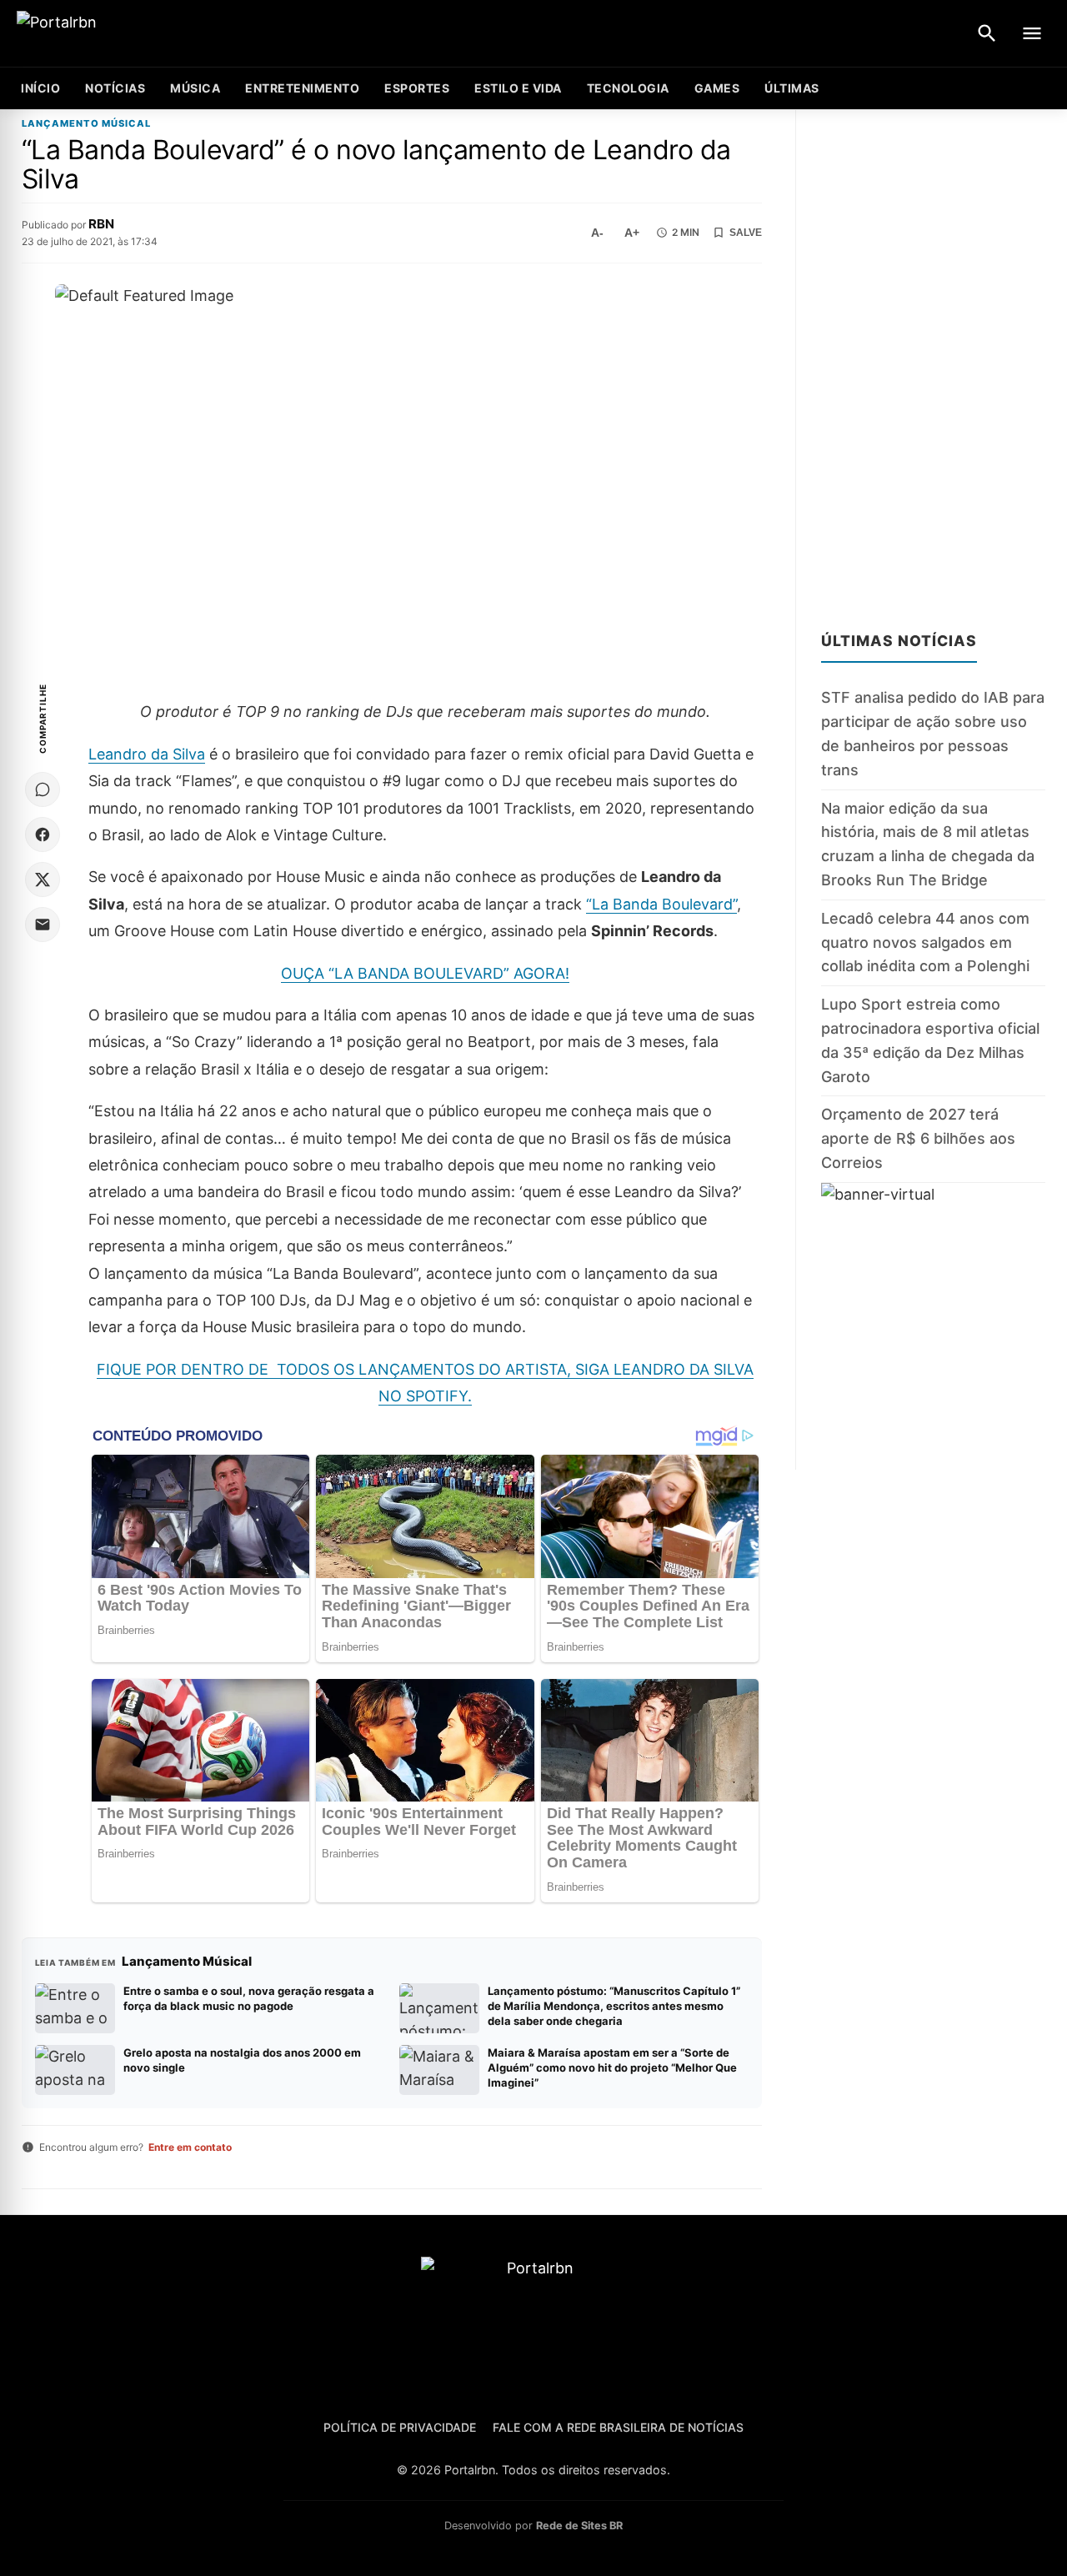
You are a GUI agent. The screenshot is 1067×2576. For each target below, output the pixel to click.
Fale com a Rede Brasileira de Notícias (618, 2427)
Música (195, 88)
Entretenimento (302, 88)
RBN (101, 224)
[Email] (43, 925)
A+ (632, 233)
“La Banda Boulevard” (661, 904)
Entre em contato (190, 2147)
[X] (43, 880)
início (40, 88)
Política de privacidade (400, 2427)
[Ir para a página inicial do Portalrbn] (121, 34)
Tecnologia (628, 88)
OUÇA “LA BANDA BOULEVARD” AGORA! (425, 973)
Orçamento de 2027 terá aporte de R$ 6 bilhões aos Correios (918, 1139)
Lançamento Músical (86, 124)
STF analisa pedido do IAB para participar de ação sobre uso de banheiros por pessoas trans (933, 734)
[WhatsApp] (43, 789)
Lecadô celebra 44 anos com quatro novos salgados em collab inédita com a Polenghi (925, 942)
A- (597, 233)
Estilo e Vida (518, 88)
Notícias (115, 88)
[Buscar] (987, 33)
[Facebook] (43, 834)
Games (717, 88)
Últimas (792, 88)
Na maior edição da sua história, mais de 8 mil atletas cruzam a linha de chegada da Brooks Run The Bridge (928, 844)
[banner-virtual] (933, 1326)
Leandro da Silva (147, 754)
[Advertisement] (933, 360)
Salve (746, 233)
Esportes (417, 88)
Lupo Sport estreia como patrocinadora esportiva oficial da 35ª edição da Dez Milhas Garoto (930, 1040)
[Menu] (1032, 33)
